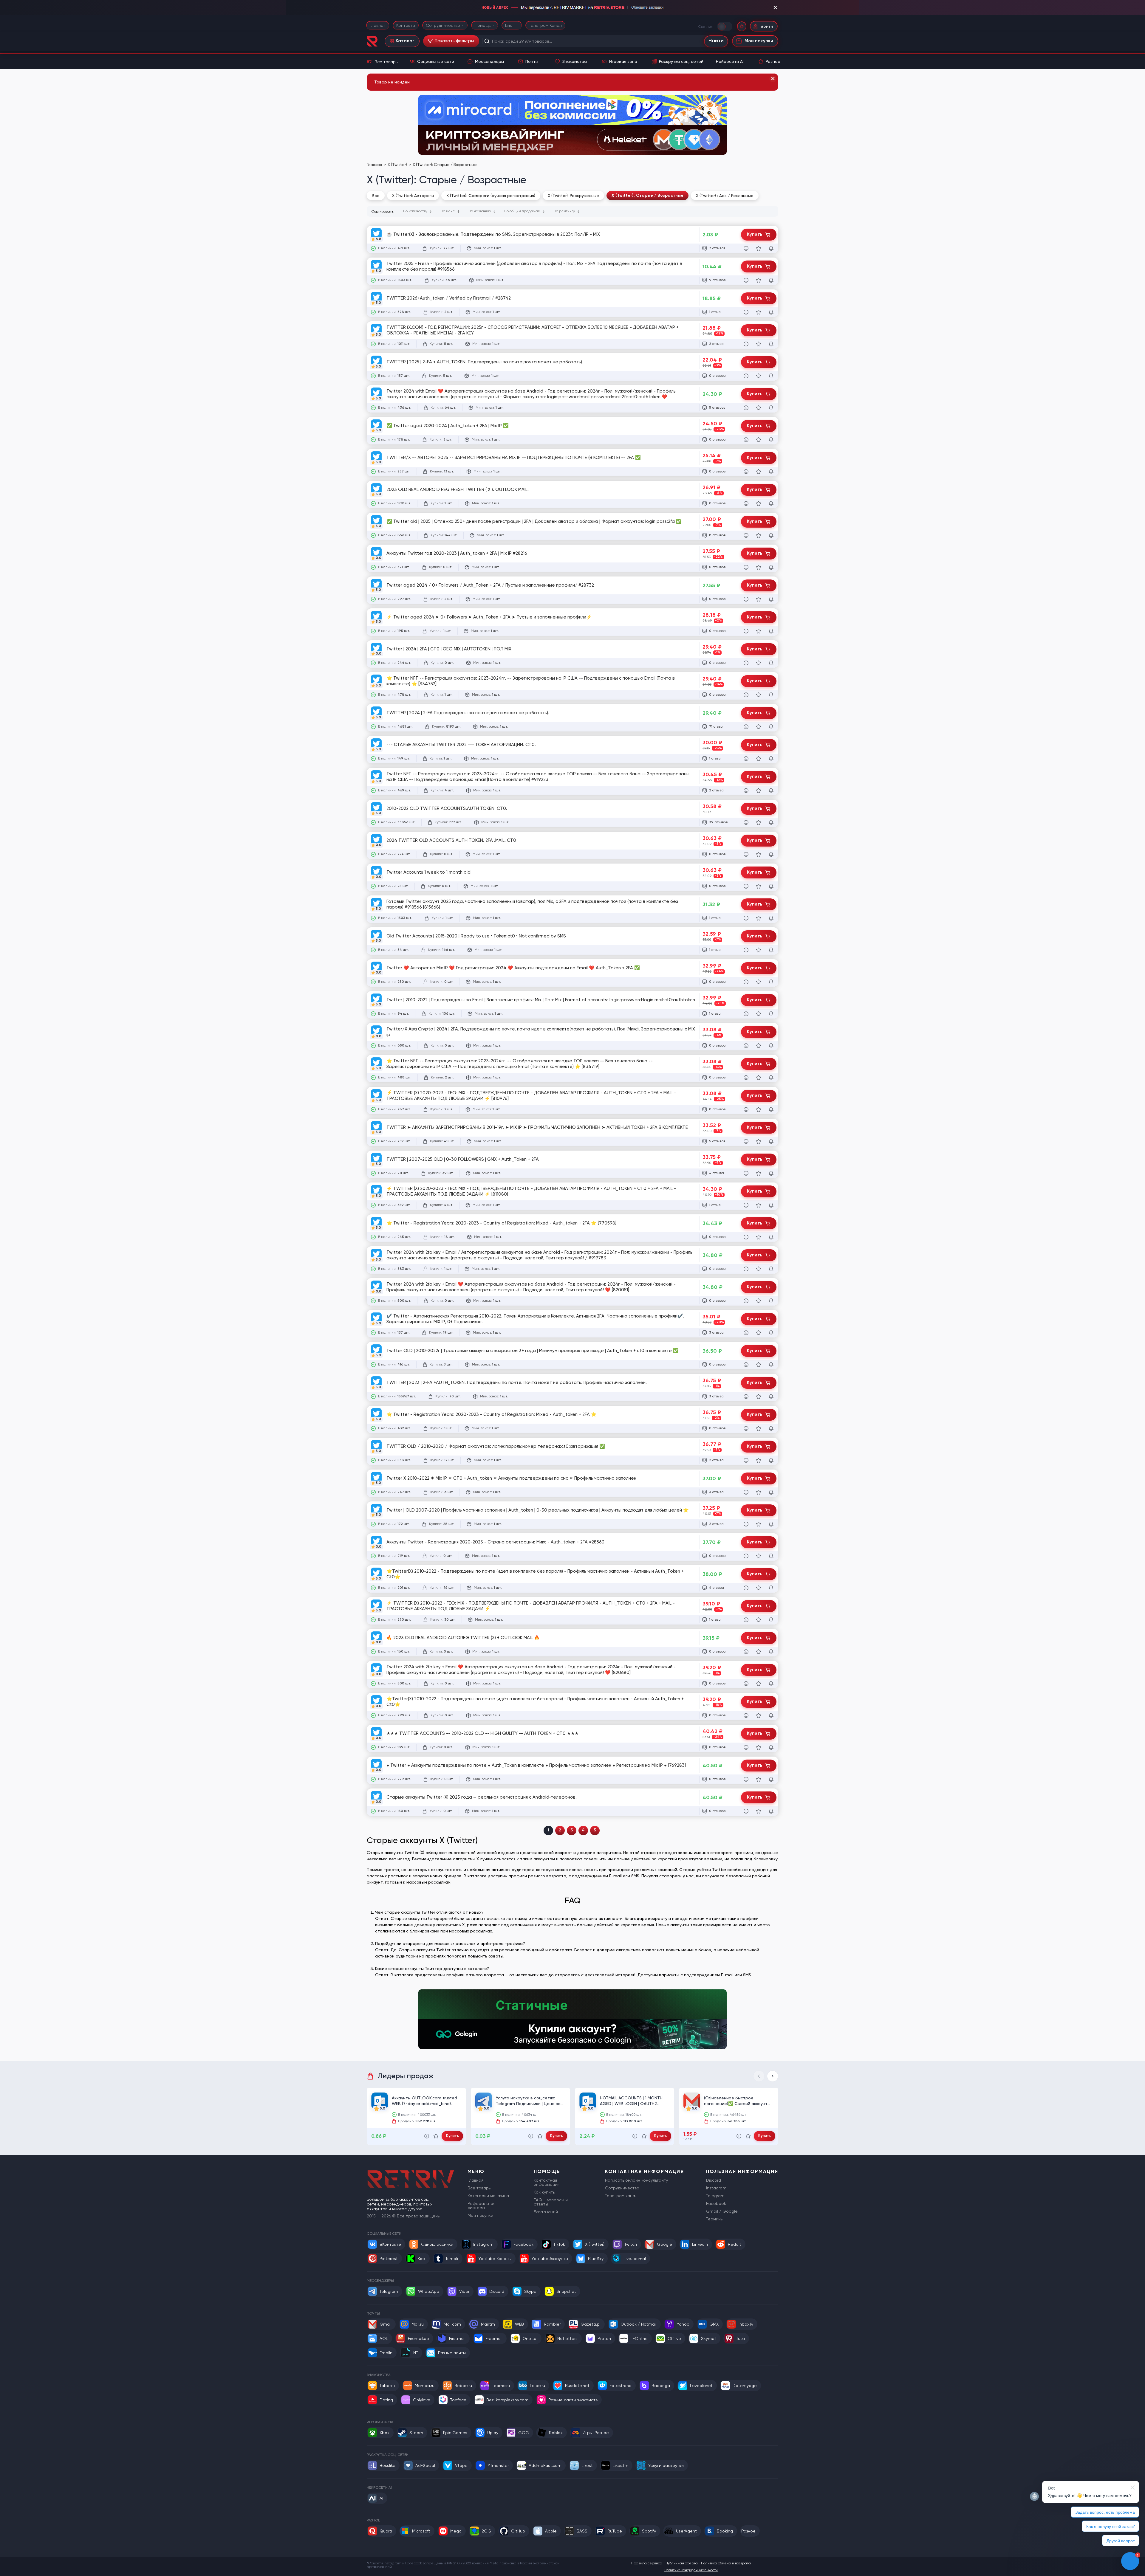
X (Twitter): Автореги (413, 196)
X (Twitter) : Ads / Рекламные (725, 196)
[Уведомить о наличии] (771, 248)
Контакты (406, 25)
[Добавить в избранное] (759, 248)
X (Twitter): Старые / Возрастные (647, 195)
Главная (378, 25)
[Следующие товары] (773, 2076)
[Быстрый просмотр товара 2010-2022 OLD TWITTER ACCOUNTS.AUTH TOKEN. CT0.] (746, 822)
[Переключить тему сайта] (725, 26)
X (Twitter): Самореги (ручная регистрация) (491, 196)
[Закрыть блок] (775, 7)
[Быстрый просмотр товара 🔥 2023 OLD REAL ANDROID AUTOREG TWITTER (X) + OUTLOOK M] (746, 1652)
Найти (716, 41)
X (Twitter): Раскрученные (573, 196)
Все (376, 196)
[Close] (773, 79)
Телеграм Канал (545, 25)
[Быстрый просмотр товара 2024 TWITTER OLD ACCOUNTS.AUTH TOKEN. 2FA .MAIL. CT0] (746, 854)
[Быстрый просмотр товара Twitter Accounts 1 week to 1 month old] (746, 886)
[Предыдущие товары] (759, 2076)
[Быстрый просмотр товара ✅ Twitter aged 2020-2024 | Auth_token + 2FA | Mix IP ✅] (746, 440)
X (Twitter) (398, 165)
